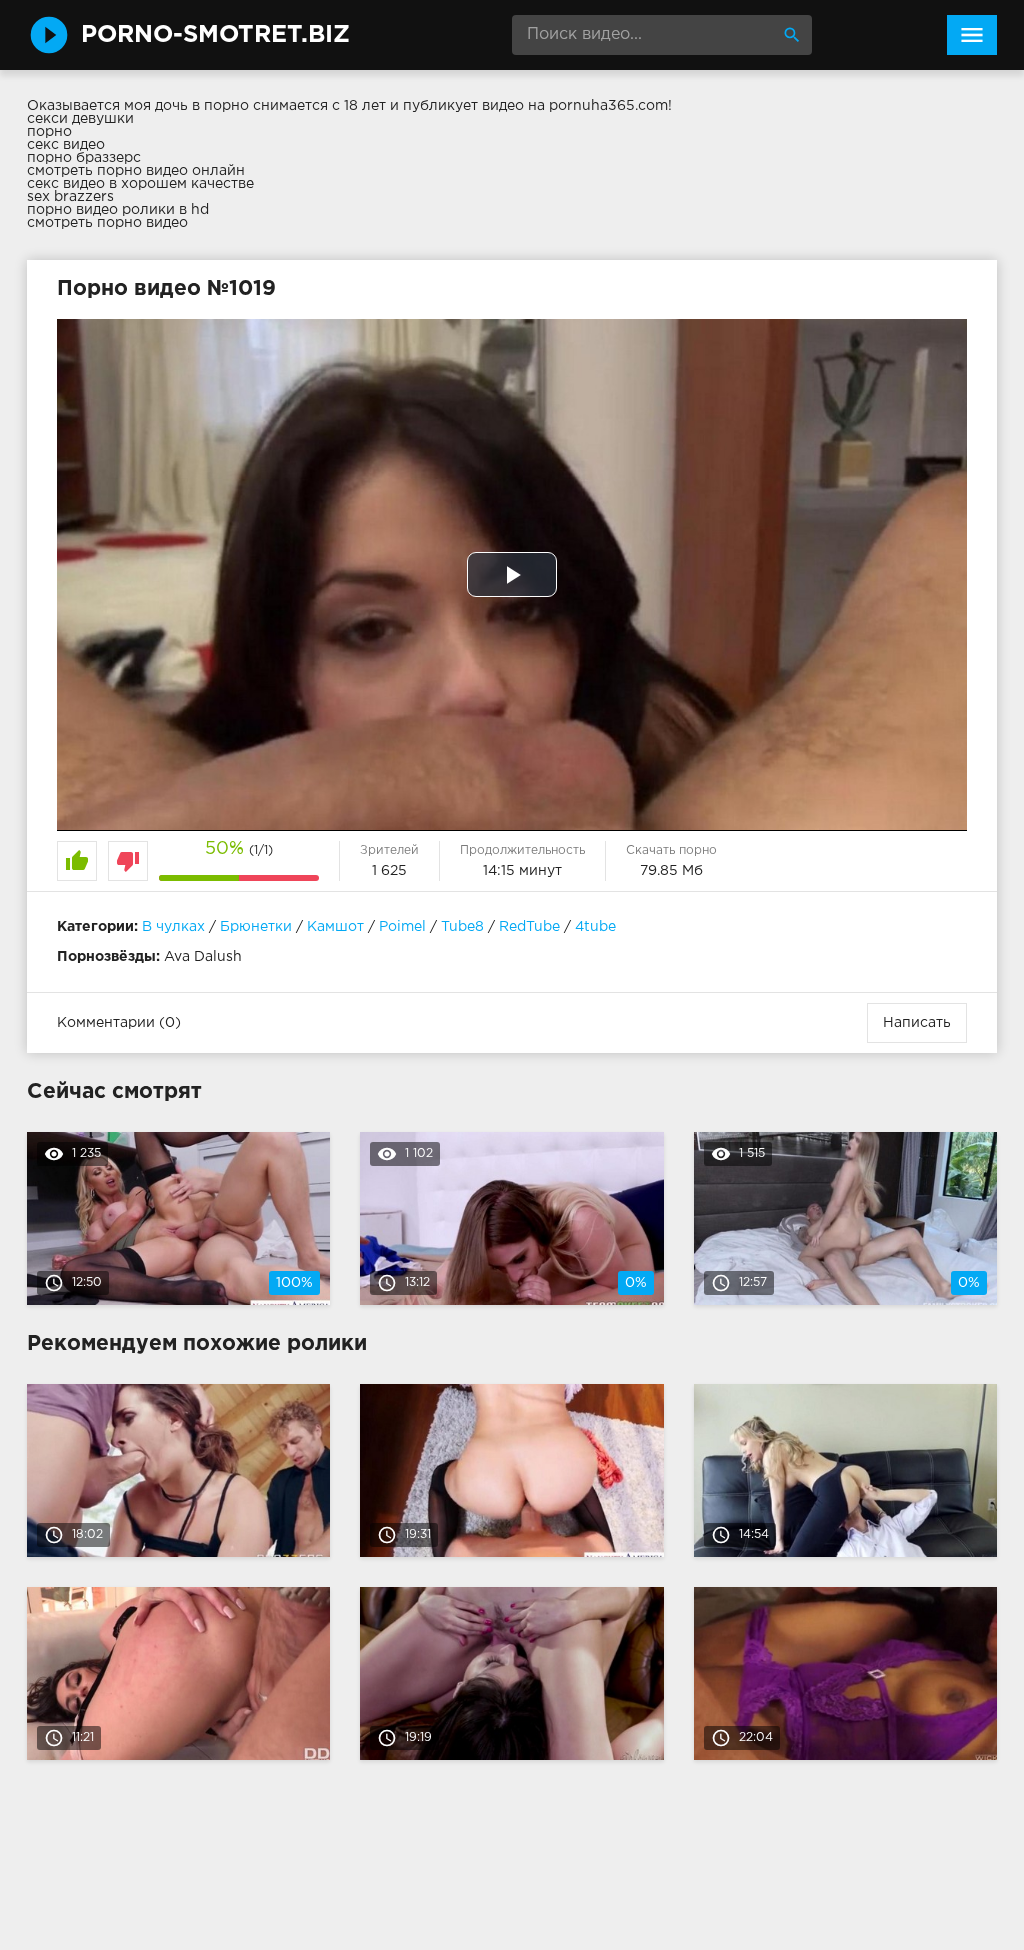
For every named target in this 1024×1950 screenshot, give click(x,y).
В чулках (173, 927)
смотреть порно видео (107, 223)
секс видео (66, 145)
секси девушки (80, 119)
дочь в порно (202, 106)
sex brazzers (70, 197)
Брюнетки (256, 927)
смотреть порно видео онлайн (136, 171)
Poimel (402, 927)
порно (49, 132)
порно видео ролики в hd (118, 210)
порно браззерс (84, 158)
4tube (595, 927)
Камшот (335, 927)
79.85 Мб (671, 871)
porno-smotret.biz (215, 35)
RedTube (529, 927)
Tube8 (462, 927)
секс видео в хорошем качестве (140, 184)
